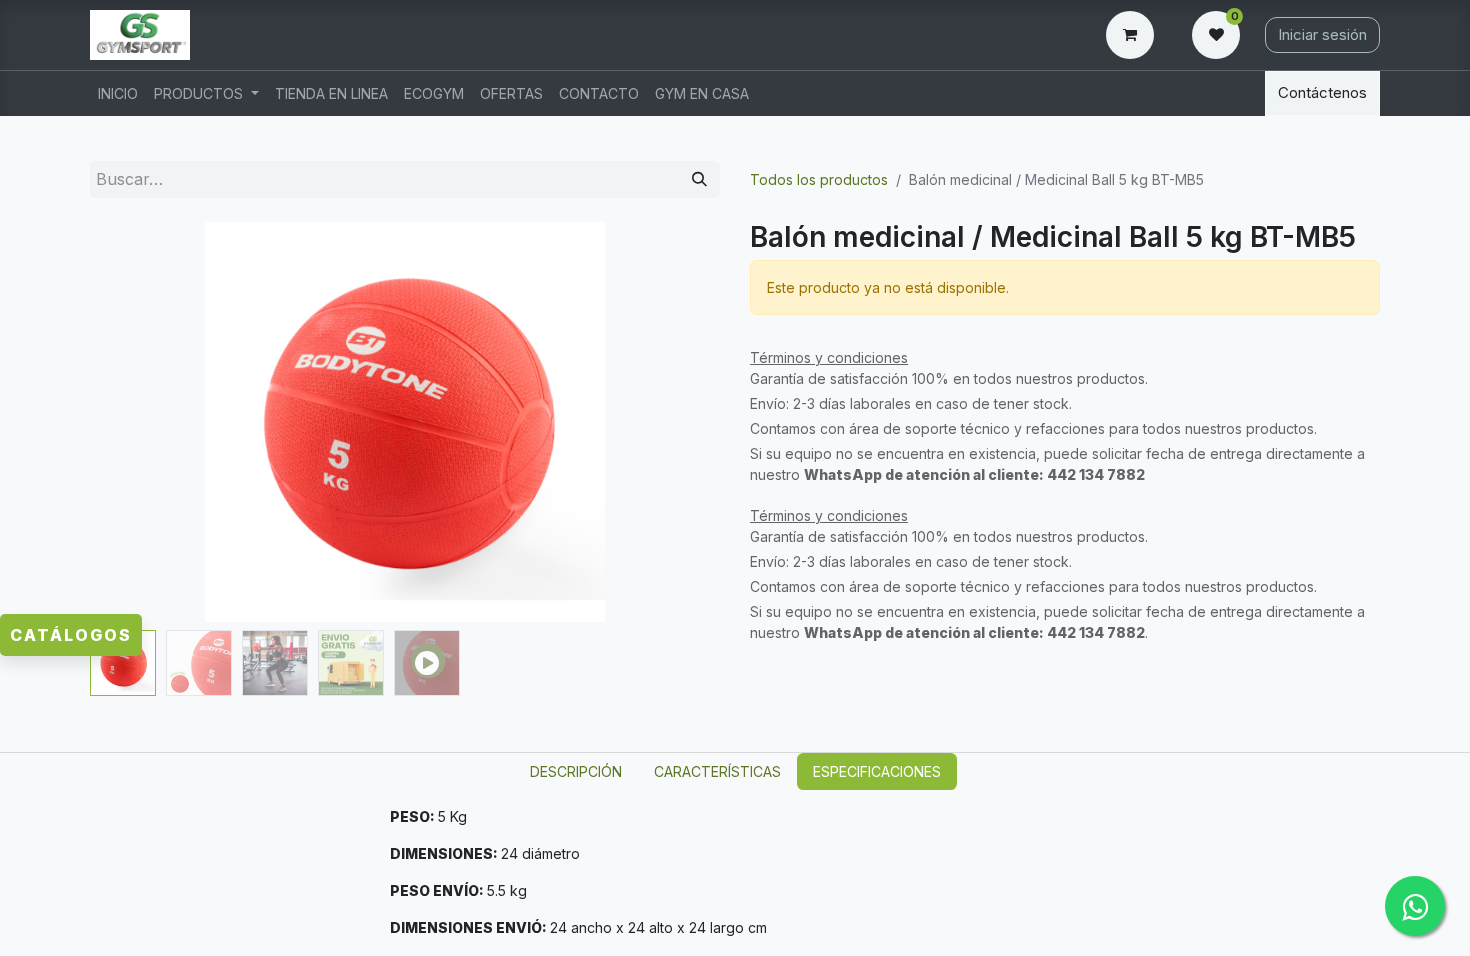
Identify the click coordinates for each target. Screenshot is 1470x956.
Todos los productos (819, 179)
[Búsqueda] (699, 179)
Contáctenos (1322, 92)
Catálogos (71, 635)
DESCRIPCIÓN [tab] (576, 771)
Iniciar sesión (1322, 34)
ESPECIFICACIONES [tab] (877, 771)
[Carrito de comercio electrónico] (1134, 35)
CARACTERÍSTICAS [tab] (717, 771)
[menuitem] (118, 93)
